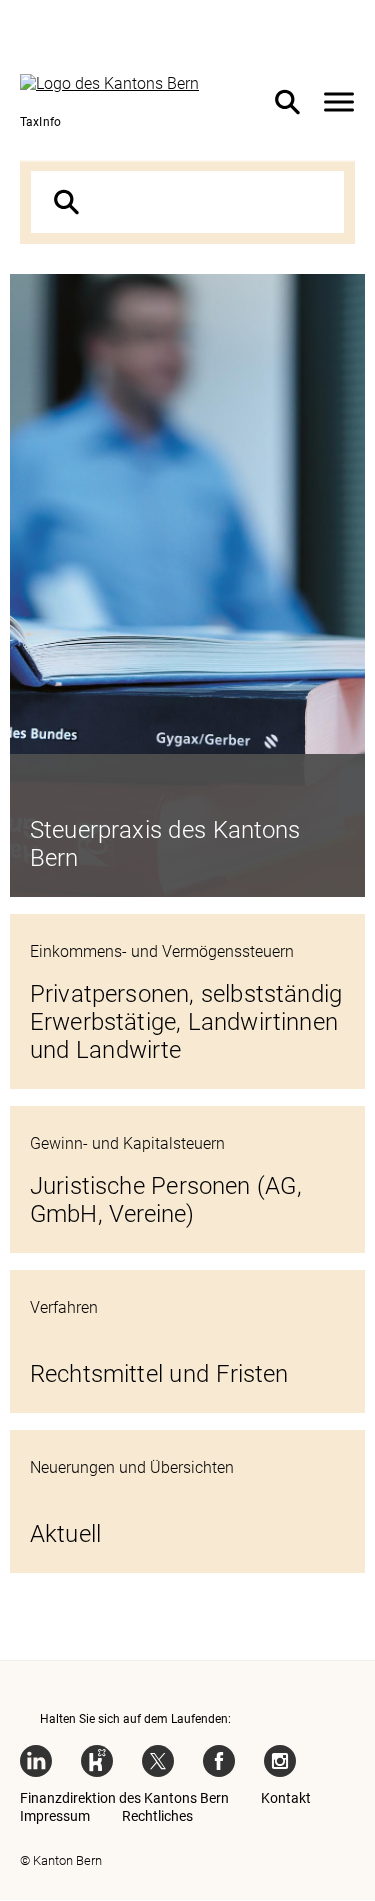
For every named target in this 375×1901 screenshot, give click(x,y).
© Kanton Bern (61, 1860)
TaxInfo (40, 122)
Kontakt (286, 1798)
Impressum (55, 1816)
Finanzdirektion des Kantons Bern (124, 1798)
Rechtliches (157, 1816)
